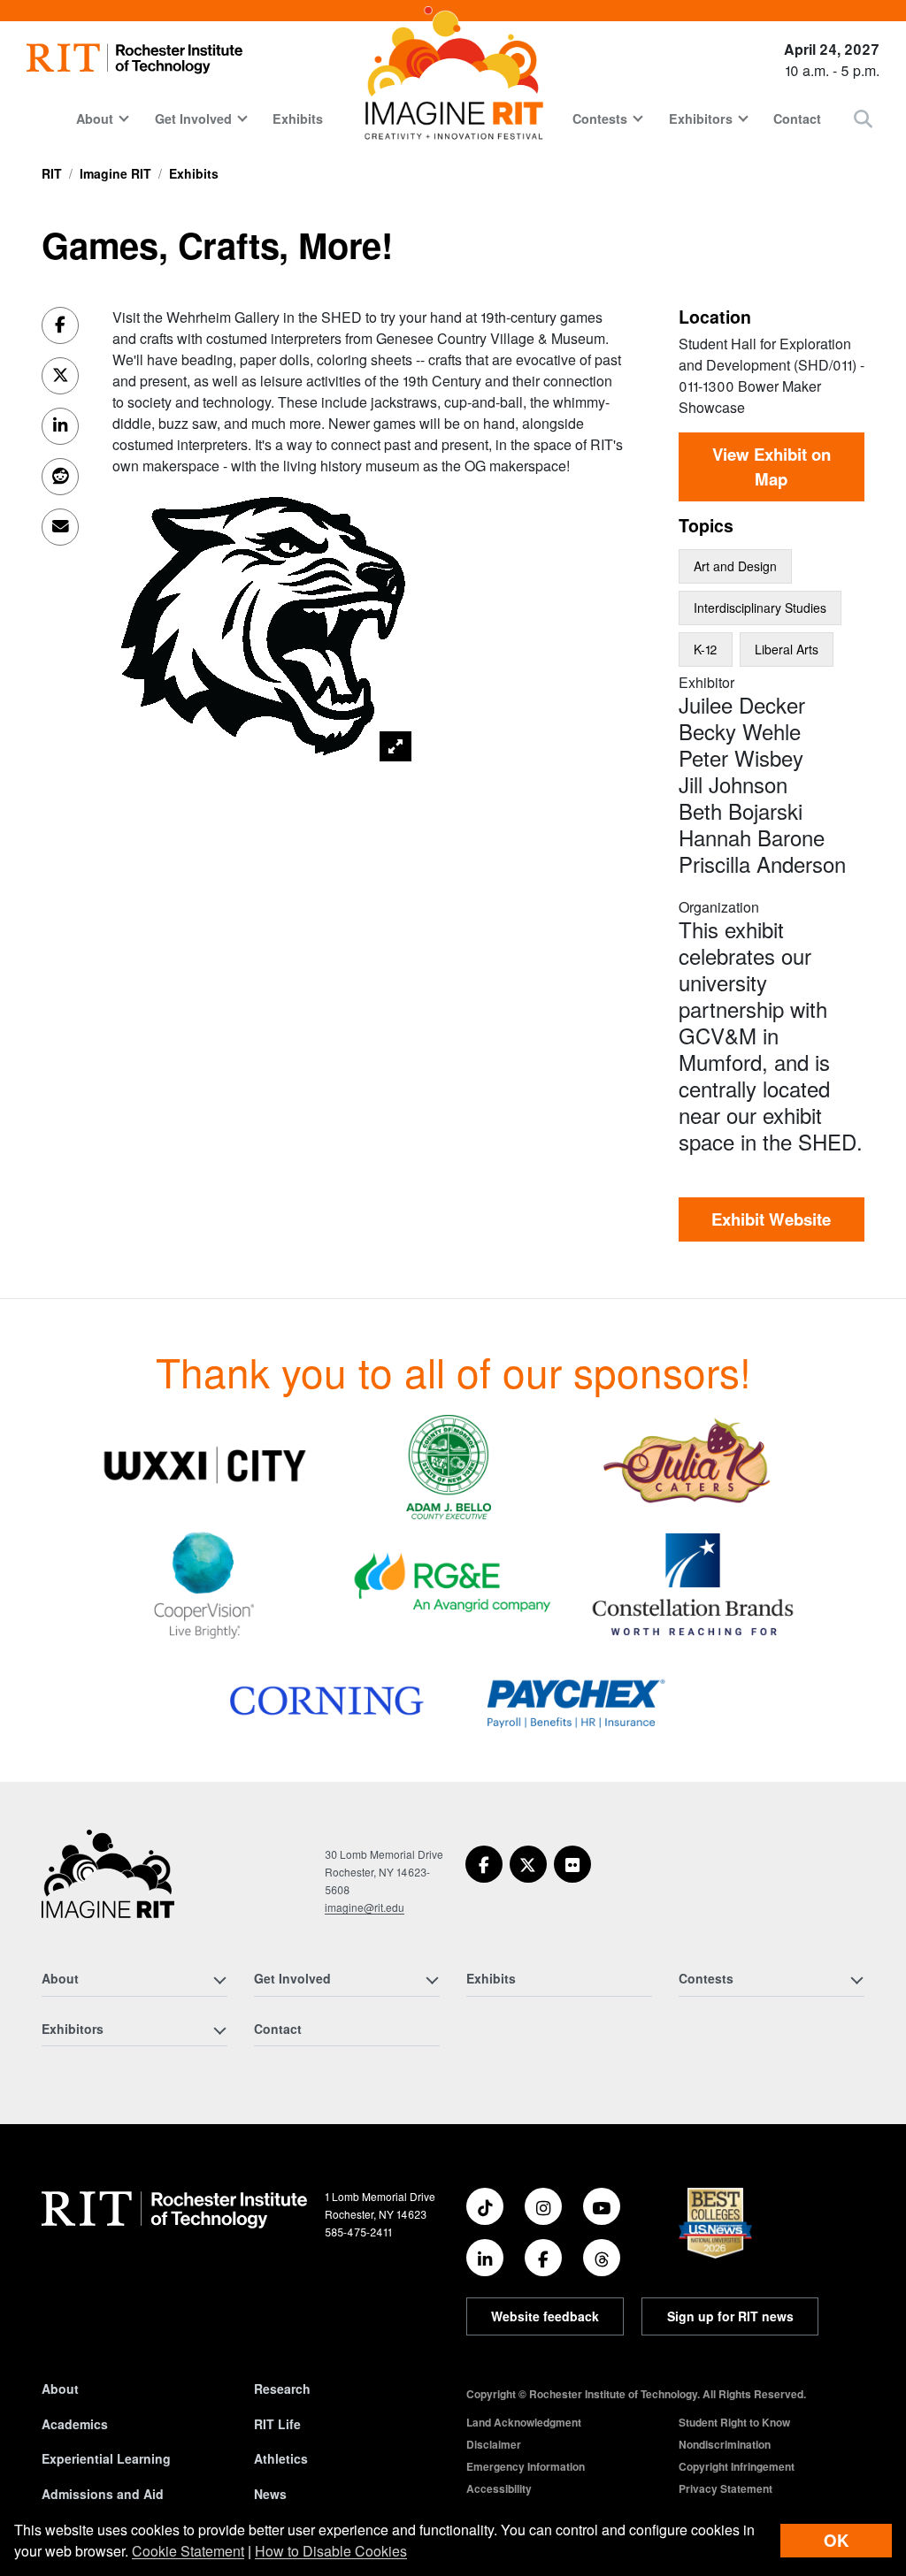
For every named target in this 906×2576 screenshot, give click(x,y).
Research (282, 2389)
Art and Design (735, 566)
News (270, 2494)
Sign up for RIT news (730, 2316)
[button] (863, 118)
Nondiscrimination (725, 2444)
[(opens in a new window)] (204, 1465)
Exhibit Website (771, 1219)
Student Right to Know (734, 2422)
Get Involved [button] (193, 118)
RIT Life (277, 2424)
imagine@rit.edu (365, 1907)
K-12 (706, 649)
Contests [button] (600, 118)
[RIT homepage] (134, 59)
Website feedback (545, 2316)
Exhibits (298, 118)
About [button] (95, 118)
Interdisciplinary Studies (760, 608)
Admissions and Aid (103, 2494)
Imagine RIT (115, 173)
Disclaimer (494, 2444)
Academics (75, 2424)
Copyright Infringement (737, 2466)
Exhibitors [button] (701, 118)
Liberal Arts (787, 649)
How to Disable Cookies (331, 2551)
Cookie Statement (188, 2551)
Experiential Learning (106, 2458)
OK (836, 2540)
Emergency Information (526, 2466)
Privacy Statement (726, 2488)
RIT (52, 173)
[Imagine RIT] (108, 1882)
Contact (797, 118)
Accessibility (499, 2488)
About (60, 2389)
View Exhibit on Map (772, 466)
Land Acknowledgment (524, 2422)
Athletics (281, 2458)
